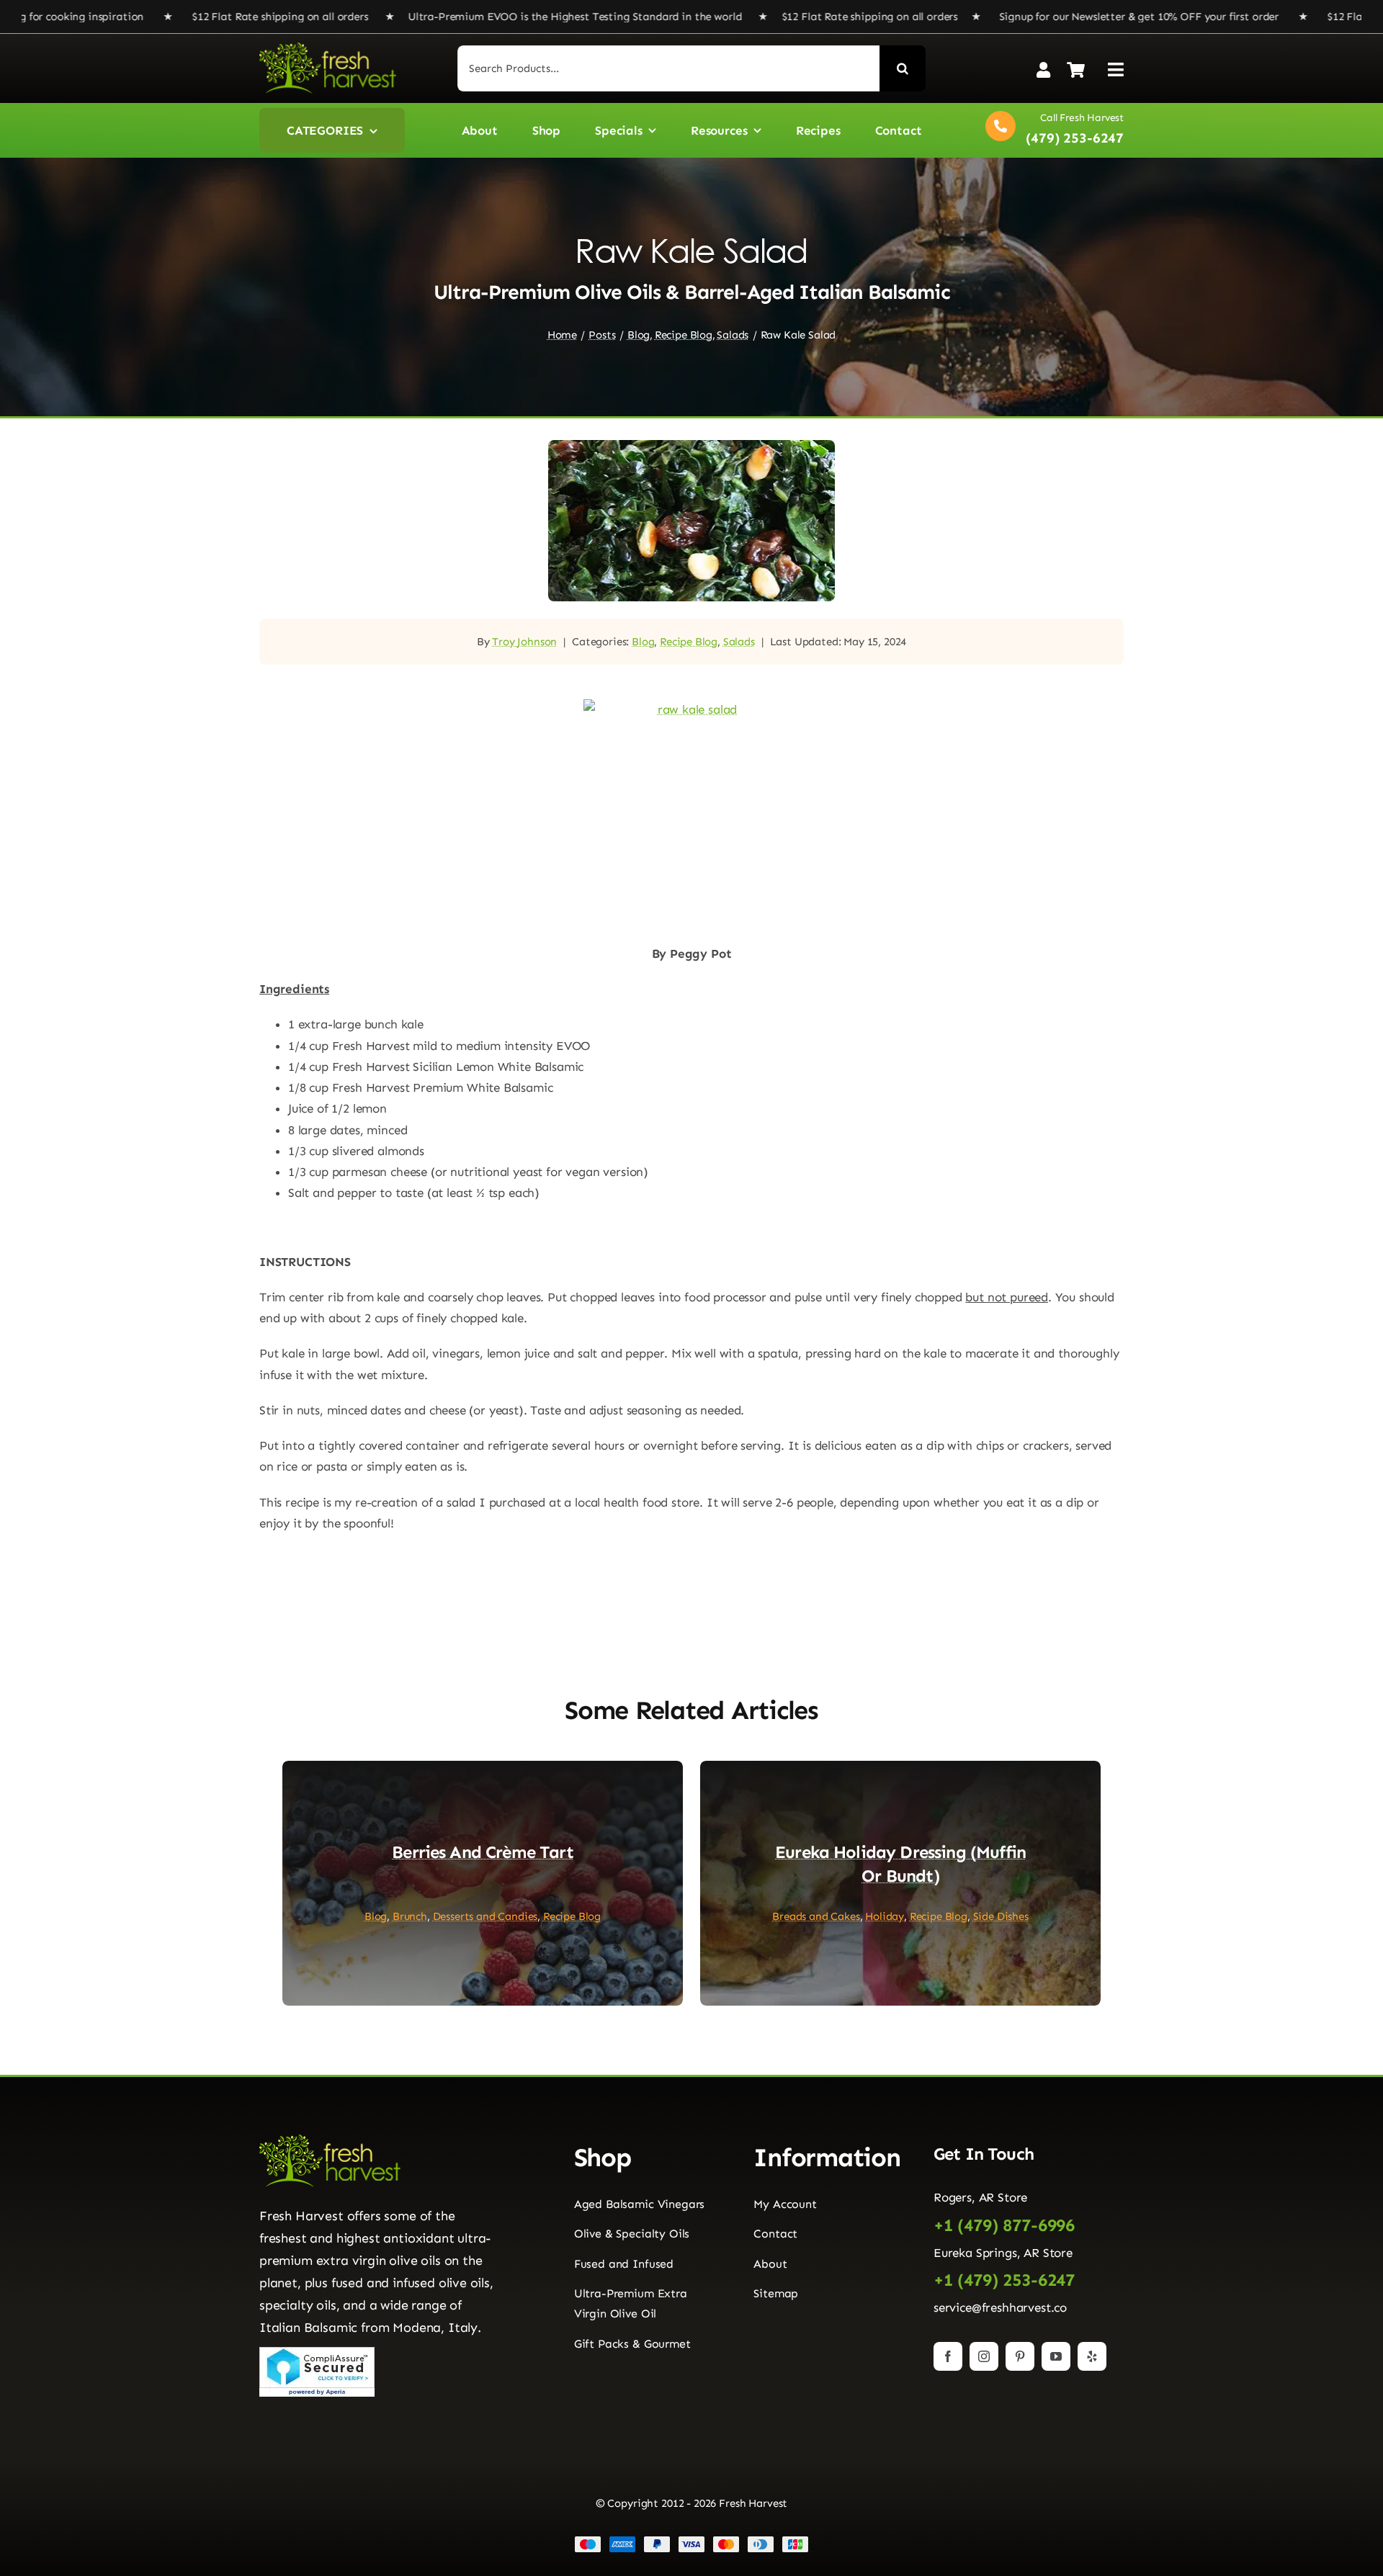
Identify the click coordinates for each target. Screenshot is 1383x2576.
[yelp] (1092, 2356)
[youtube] (1056, 2356)
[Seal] (317, 2353)
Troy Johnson (524, 642)
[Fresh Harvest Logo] (328, 48)
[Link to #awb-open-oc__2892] (1116, 69)
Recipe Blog (689, 642)
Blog (643, 642)
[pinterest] (1020, 2356)
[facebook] (948, 2356)
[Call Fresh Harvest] (1051, 130)
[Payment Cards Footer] (691, 2541)
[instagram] (984, 2356)
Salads (739, 642)
